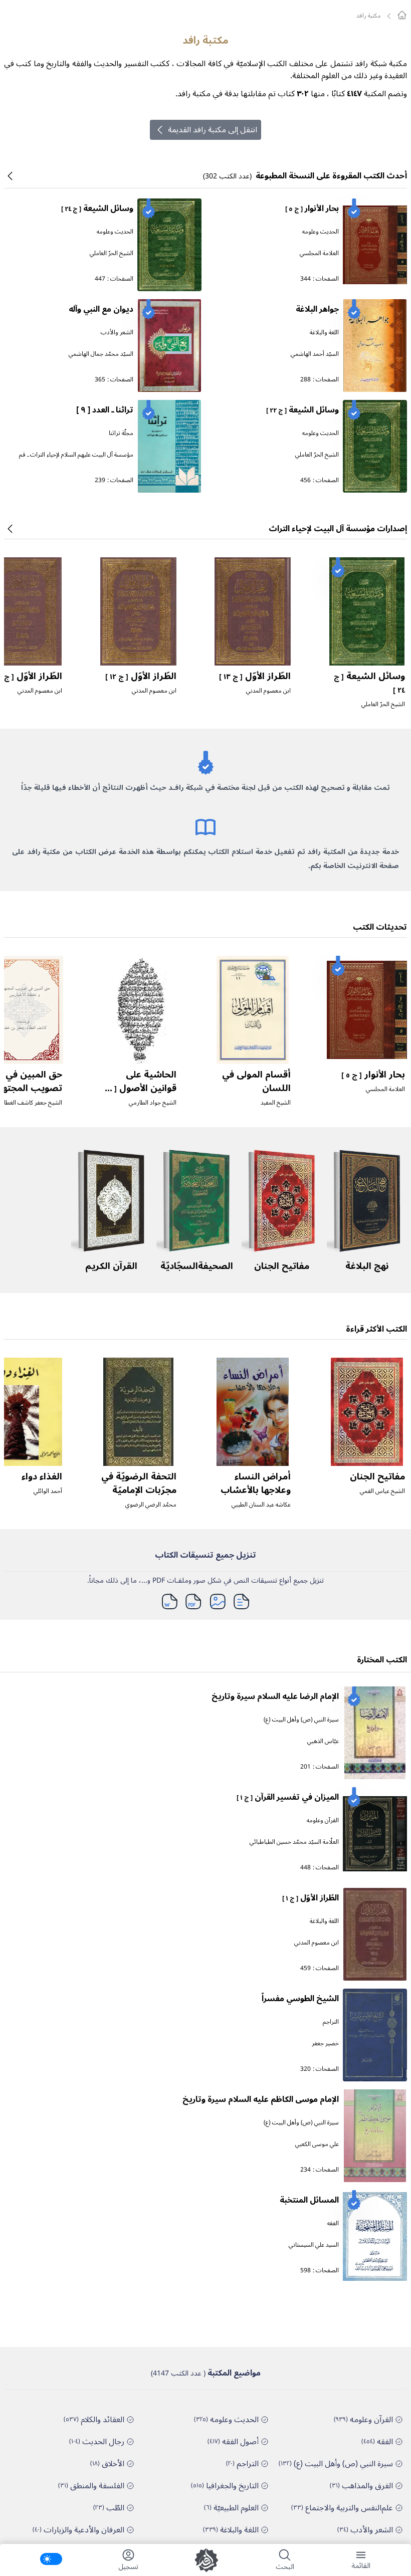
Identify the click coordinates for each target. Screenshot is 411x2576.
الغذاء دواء (42, 1476)
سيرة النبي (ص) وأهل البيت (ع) (301, 1720)
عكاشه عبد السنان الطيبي (261, 1505)
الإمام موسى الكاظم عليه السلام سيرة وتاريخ (261, 2099)
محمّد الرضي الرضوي (151, 1505)
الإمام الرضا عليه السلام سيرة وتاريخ (275, 1696)
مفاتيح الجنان (282, 1266)
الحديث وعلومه (321, 232)
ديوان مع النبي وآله (101, 309)
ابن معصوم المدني (268, 691)
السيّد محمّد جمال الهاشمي (101, 354)
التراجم (331, 2022)
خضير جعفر (325, 2044)
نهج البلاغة (367, 1266)
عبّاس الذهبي (323, 1741)
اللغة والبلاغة (324, 333)
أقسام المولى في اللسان (256, 1081)
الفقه (333, 2223)
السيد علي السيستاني (314, 2245)
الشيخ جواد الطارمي (153, 1103)
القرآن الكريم (111, 1266)
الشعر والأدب (117, 333)
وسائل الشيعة (97, 208)
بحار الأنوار (312, 208)
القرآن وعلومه (323, 1820)
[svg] (402, 15)
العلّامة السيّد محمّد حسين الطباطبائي (294, 1842)
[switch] (51, 2559)
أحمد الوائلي (48, 1491)
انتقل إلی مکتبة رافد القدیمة (213, 130)
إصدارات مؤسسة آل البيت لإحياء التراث (338, 529)
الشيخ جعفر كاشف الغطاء (32, 1103)
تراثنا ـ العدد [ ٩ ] (105, 410)
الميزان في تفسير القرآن (288, 1797)
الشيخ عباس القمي (382, 1491)
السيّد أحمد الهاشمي (315, 354)
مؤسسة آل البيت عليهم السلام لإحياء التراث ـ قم (76, 455)
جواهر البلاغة (317, 309)
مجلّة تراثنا (121, 433)
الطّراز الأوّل (255, 676)
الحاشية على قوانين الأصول (139, 1088)
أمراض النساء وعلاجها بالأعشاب (256, 1483)
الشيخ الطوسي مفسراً (300, 1999)
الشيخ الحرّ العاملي (112, 253)
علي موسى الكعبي (317, 2144)
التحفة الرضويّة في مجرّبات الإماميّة (139, 1483)
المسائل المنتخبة (309, 2200)
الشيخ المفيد (276, 1103)
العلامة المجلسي (319, 253)
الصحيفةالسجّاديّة (197, 1266)
